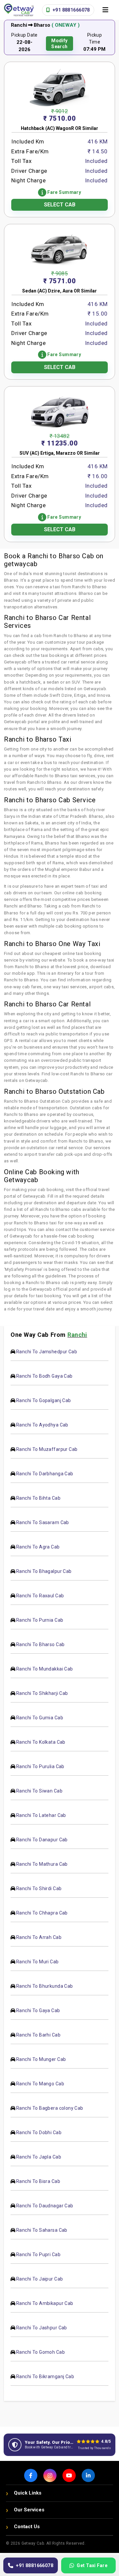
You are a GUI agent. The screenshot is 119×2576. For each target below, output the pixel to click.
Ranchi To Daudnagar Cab (45, 2206)
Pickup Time (95, 38)
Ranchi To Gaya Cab (38, 2010)
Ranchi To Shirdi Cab (39, 1888)
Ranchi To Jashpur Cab (42, 2328)
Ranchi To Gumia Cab (40, 1718)
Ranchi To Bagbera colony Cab (50, 2108)
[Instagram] (50, 2475)
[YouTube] (69, 2475)
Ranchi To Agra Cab (38, 1547)
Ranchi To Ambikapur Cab (45, 2303)
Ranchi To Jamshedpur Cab (47, 1352)
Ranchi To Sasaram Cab (43, 1522)
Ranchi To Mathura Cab (42, 1864)
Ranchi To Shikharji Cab (42, 1693)
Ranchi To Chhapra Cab (42, 1913)
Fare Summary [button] (64, 192)
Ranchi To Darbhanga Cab (45, 1474)
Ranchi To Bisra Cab (38, 2181)
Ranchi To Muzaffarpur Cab (47, 1449)
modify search (59, 44)
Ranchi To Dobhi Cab (39, 2132)
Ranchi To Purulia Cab (40, 1766)
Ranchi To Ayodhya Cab (42, 1425)
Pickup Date (24, 35)
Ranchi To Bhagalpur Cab (44, 1571)
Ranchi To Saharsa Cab (42, 2230)
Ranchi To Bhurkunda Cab (45, 1986)
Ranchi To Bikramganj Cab (45, 2377)
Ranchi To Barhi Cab (38, 2035)
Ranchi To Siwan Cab (39, 1791)
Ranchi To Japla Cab (39, 2157)
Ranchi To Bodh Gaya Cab (44, 1376)
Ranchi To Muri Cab (38, 1962)
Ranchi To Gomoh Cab (40, 2352)
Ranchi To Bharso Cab (40, 1644)
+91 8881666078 (71, 10)
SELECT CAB (60, 205)
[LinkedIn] (88, 2475)
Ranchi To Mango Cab (40, 2084)
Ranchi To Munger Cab (41, 2059)
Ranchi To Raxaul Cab (40, 1596)
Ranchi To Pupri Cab (38, 2254)
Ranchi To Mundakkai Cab (45, 1669)
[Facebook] (31, 2475)
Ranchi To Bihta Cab (38, 1498)
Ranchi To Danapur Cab (42, 1840)
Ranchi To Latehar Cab (41, 1815)
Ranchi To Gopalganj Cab (44, 1400)
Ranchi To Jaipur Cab (40, 2279)
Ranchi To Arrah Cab (39, 1937)
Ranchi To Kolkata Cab (41, 1742)
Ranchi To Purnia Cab (40, 1620)
